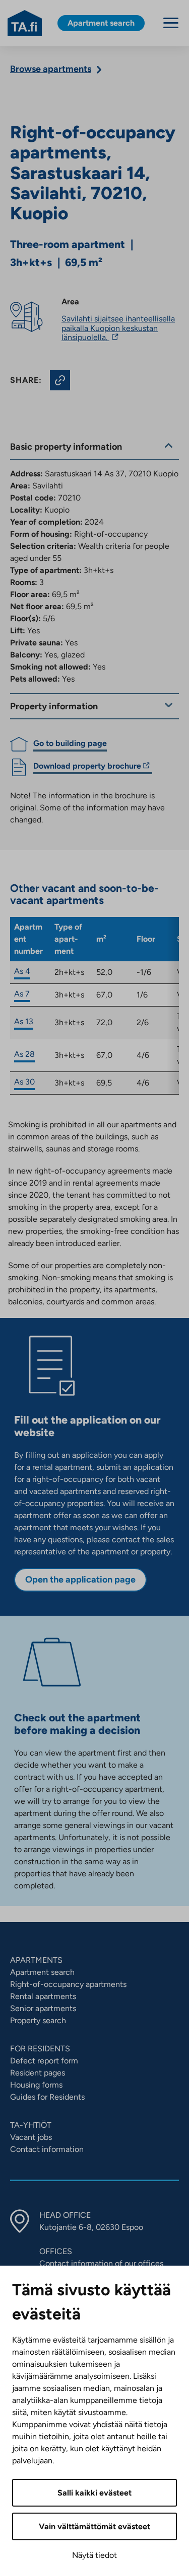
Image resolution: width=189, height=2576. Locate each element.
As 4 (22, 971)
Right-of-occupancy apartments (68, 1984)
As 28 (24, 1054)
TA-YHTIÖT (31, 2125)
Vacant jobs (31, 2137)
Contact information (47, 2149)
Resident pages (38, 2073)
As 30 (24, 1082)
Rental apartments (43, 1996)
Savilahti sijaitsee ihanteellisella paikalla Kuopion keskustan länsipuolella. (118, 328)
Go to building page (70, 743)
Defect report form (44, 2061)
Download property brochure (87, 767)
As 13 (24, 1021)
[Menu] (171, 23)
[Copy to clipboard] (60, 380)
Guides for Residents (47, 2097)
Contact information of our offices (101, 2263)
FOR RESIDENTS (40, 2049)
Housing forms (36, 2085)
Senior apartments (43, 2008)
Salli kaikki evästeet (94, 2493)
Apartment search (42, 1972)
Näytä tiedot (94, 2555)
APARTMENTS (36, 1960)
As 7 (22, 994)
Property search (38, 2020)
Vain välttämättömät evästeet (94, 2526)
